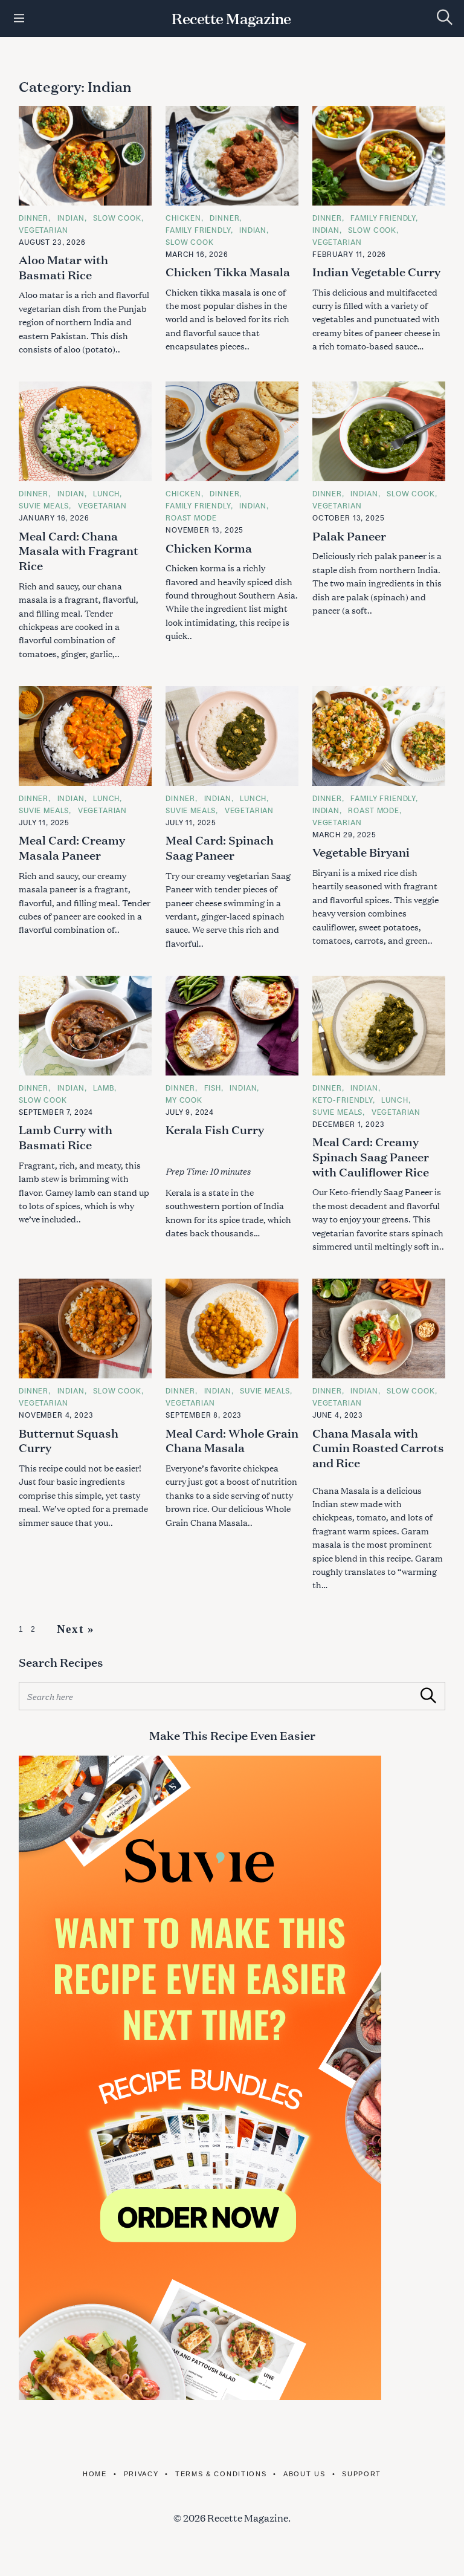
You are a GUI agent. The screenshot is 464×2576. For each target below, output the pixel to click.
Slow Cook (117, 218)
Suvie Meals (44, 505)
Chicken (183, 218)
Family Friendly (198, 230)
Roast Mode (191, 517)
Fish (213, 1088)
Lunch (106, 493)
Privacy (141, 2474)
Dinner (34, 218)
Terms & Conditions (221, 2474)
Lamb (104, 1088)
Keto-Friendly (343, 1100)
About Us (304, 2474)
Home (95, 2474)
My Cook (184, 1100)
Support (362, 2474)
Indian (71, 218)
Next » (76, 1629)
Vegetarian (43, 230)
